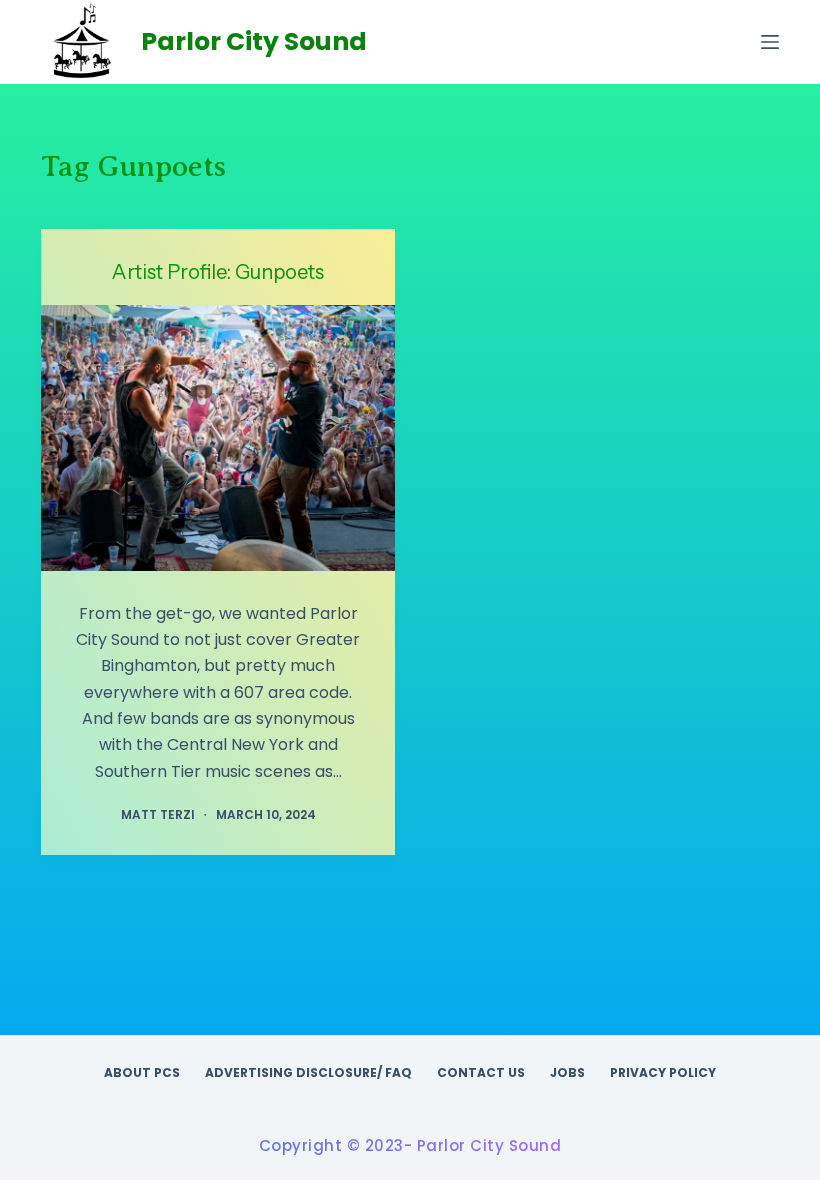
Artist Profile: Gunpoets (218, 272)
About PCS (142, 1073)
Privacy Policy (663, 1073)
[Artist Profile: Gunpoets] (218, 438)
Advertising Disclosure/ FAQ (308, 1073)
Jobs (567, 1073)
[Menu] (770, 42)
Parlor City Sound (254, 41)
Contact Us (481, 1073)
